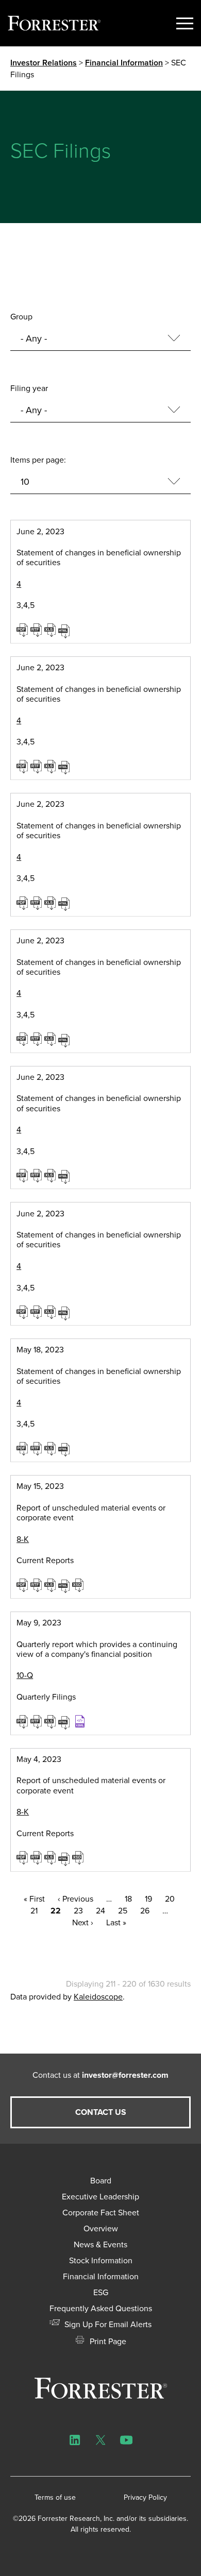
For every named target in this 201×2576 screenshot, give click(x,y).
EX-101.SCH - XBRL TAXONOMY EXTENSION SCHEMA (79, 1585)
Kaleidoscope (98, 1997)
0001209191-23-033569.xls (51, 630)
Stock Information (101, 2260)
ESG (101, 2292)
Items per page (37, 460)
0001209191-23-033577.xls (51, 1312)
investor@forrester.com (125, 2075)
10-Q (25, 1675)
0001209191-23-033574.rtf (37, 903)
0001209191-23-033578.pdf (23, 1175)
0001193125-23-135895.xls (51, 1857)
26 (145, 1911)
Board (101, 2181)
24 (100, 1911)
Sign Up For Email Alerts (107, 2324)
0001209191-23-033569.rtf (37, 630)
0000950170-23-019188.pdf (23, 1721)
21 (34, 1911)
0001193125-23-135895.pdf (23, 1857)
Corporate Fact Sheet (101, 2213)
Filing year (29, 388)
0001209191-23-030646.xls (51, 1448)
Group (21, 317)
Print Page (107, 2341)
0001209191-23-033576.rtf (37, 1039)
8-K (23, 1539)
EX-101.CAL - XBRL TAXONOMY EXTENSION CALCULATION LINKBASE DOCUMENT (81, 1721)
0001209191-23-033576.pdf (23, 1039)
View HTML (65, 630)
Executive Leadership (100, 2197)
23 (78, 1911)
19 (148, 1899)
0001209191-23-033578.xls (51, 1175)
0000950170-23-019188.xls (51, 1721)
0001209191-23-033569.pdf (23, 630)
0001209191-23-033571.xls (51, 766)
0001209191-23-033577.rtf (37, 1312)
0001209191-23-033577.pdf (23, 1312)
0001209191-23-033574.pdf (23, 903)
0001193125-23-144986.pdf (23, 1585)
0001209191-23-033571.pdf (23, 766)
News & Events (100, 2244)
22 (56, 1911)
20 (170, 1899)
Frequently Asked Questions (101, 2308)
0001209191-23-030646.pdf (23, 1448)
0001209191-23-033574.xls (51, 903)
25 (123, 1911)
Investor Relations (44, 63)
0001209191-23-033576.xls (51, 1039)
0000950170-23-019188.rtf (37, 1721)
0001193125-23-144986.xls (51, 1585)
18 (128, 1899)
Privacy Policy (145, 2497)
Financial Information (124, 63)
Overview (101, 2228)
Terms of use (55, 2497)
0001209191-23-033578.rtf (37, 1175)
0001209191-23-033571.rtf (37, 766)
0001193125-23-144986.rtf (37, 1585)
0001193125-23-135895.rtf (37, 1857)
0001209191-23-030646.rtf (37, 1448)
